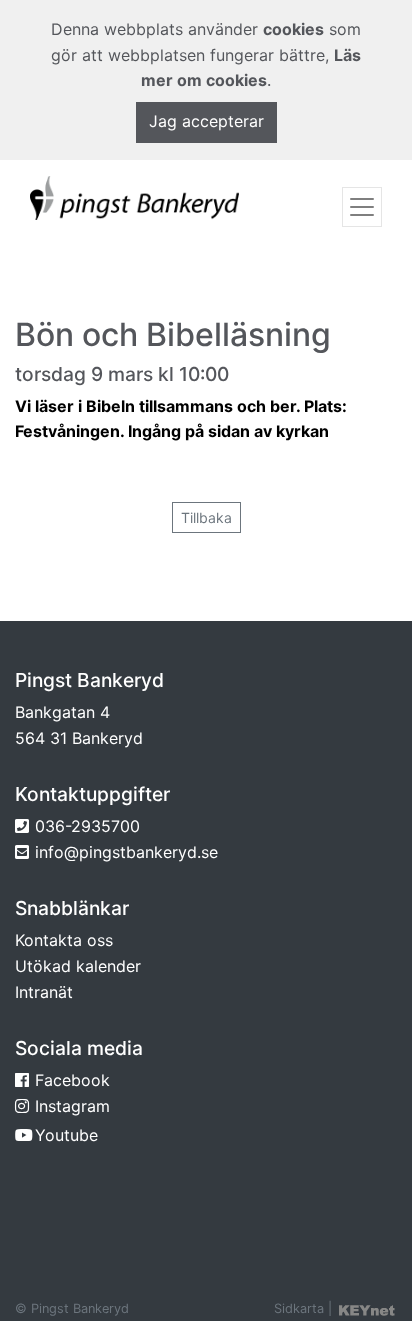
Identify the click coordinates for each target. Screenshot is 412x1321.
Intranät (44, 992)
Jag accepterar (206, 121)
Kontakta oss (64, 940)
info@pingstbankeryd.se (126, 852)
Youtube (66, 1135)
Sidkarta (299, 1308)
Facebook (72, 1080)
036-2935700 (87, 826)
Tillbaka (206, 517)
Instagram (72, 1106)
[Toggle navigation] (362, 207)
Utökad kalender (78, 966)
